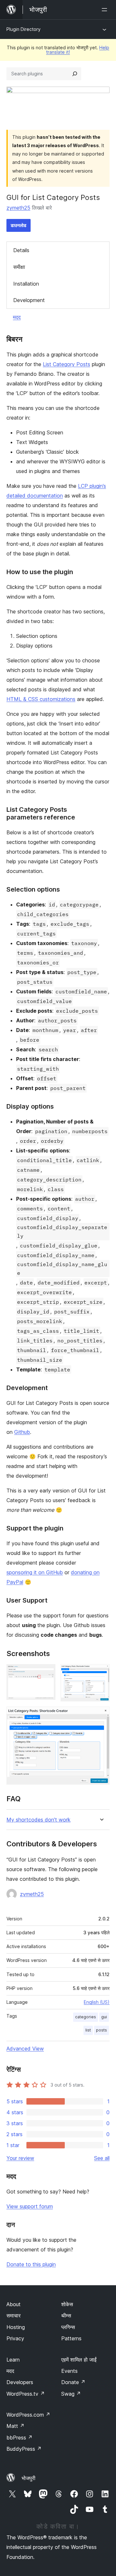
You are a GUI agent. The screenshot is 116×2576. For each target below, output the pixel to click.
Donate (73, 2382)
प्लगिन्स (68, 2327)
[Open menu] (106, 10)
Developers (20, 2382)
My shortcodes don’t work (39, 1820)
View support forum (30, 2206)
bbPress (19, 2438)
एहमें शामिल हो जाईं (79, 2360)
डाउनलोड (19, 225)
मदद (17, 317)
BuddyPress (24, 2449)
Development (29, 300)
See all (102, 2158)
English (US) (97, 2002)
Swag (71, 2394)
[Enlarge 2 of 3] (101, 1673)
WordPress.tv (26, 2394)
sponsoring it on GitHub (35, 1572)
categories (86, 2017)
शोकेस (67, 2304)
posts (101, 2030)
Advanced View (25, 2049)
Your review (20, 2158)
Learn (13, 2360)
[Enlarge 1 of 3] (47, 1673)
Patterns (71, 2338)
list (88, 2030)
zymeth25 (18, 208)
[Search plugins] (75, 74)
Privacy (15, 2338)
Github (22, 1432)
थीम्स (66, 2316)
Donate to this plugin (31, 2264)
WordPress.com (28, 2415)
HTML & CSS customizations (41, 699)
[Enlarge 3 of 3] (101, 1715)
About (14, 2304)
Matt (15, 2426)
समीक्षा (19, 267)
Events (69, 2371)
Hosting (16, 2327)
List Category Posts (67, 364)
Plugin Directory (24, 29)
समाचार (14, 2316)
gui (104, 2017)
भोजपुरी (29, 2478)
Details (21, 250)
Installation (26, 284)
